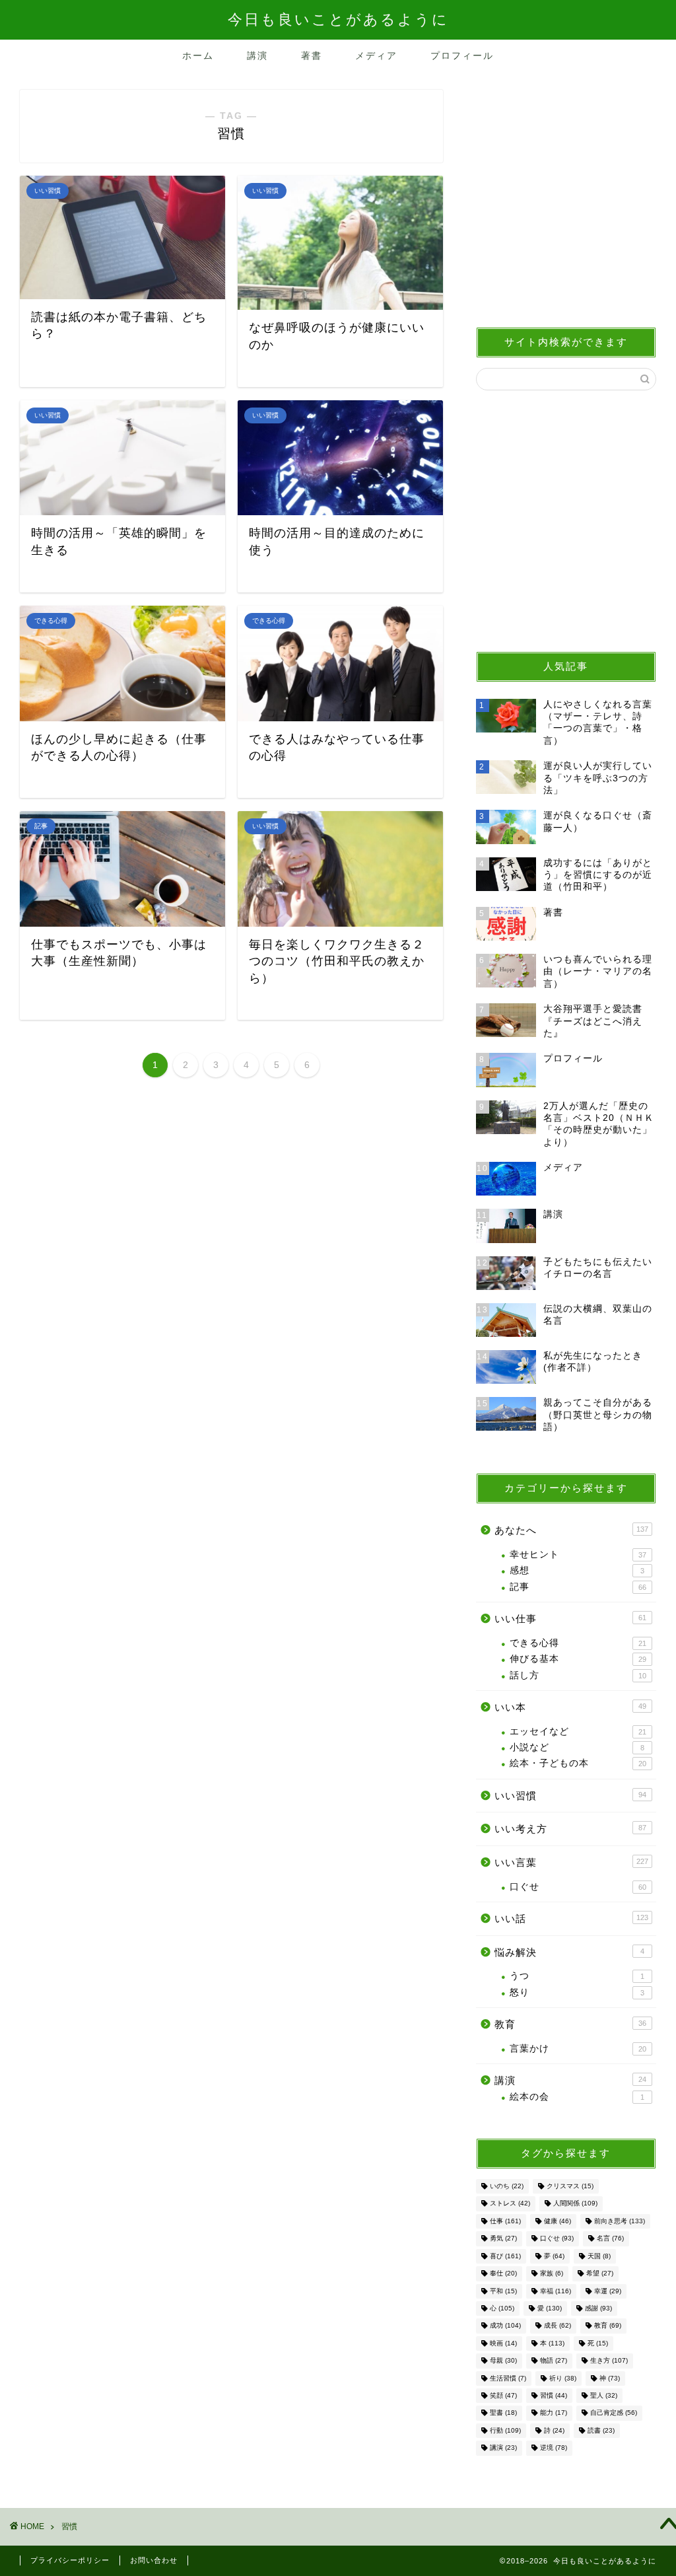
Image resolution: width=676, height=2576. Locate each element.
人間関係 (575, 2204)
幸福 (556, 2291)
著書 (312, 55)
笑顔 (503, 2395)
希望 (600, 2274)
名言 (610, 2239)
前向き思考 (620, 2221)
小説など (577, 1747)
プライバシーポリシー (70, 2560)
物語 (554, 2361)
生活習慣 (508, 2378)
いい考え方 (570, 1829)
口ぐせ (578, 1887)
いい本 (570, 1707)
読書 (601, 2430)
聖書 (503, 2413)
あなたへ (571, 1530)
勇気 (503, 2239)
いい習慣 (570, 1796)
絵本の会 (577, 2097)
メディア (376, 55)
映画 (503, 2343)
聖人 (604, 2395)
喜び (505, 2256)
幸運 (608, 2291)
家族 (552, 2274)
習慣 (554, 2395)
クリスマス (570, 2186)
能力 (554, 2413)
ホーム (198, 55)
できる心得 (578, 1643)
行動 (505, 2430)
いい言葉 (571, 1862)
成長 (558, 2326)
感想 (577, 1570)
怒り (577, 1992)
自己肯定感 (614, 2413)
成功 (505, 2326)
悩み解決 (569, 1952)
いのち (507, 2186)
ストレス (510, 2204)
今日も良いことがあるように (338, 19)
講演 (257, 55)
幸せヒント (578, 1555)
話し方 (578, 1675)
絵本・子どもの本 (578, 1763)
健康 (558, 2221)
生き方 (609, 2361)
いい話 (571, 1918)
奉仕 (503, 2274)
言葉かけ (578, 2049)
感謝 (598, 2308)
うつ (577, 1976)
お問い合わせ (154, 2560)
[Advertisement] (566, 201)
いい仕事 (570, 1619)
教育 (570, 2024)
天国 (599, 2256)
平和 (503, 2291)
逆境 (554, 2448)
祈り (563, 2378)
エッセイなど (578, 1732)
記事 (578, 1587)
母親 (503, 2361)
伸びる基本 (578, 1659)
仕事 (505, 2221)
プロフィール (462, 55)
